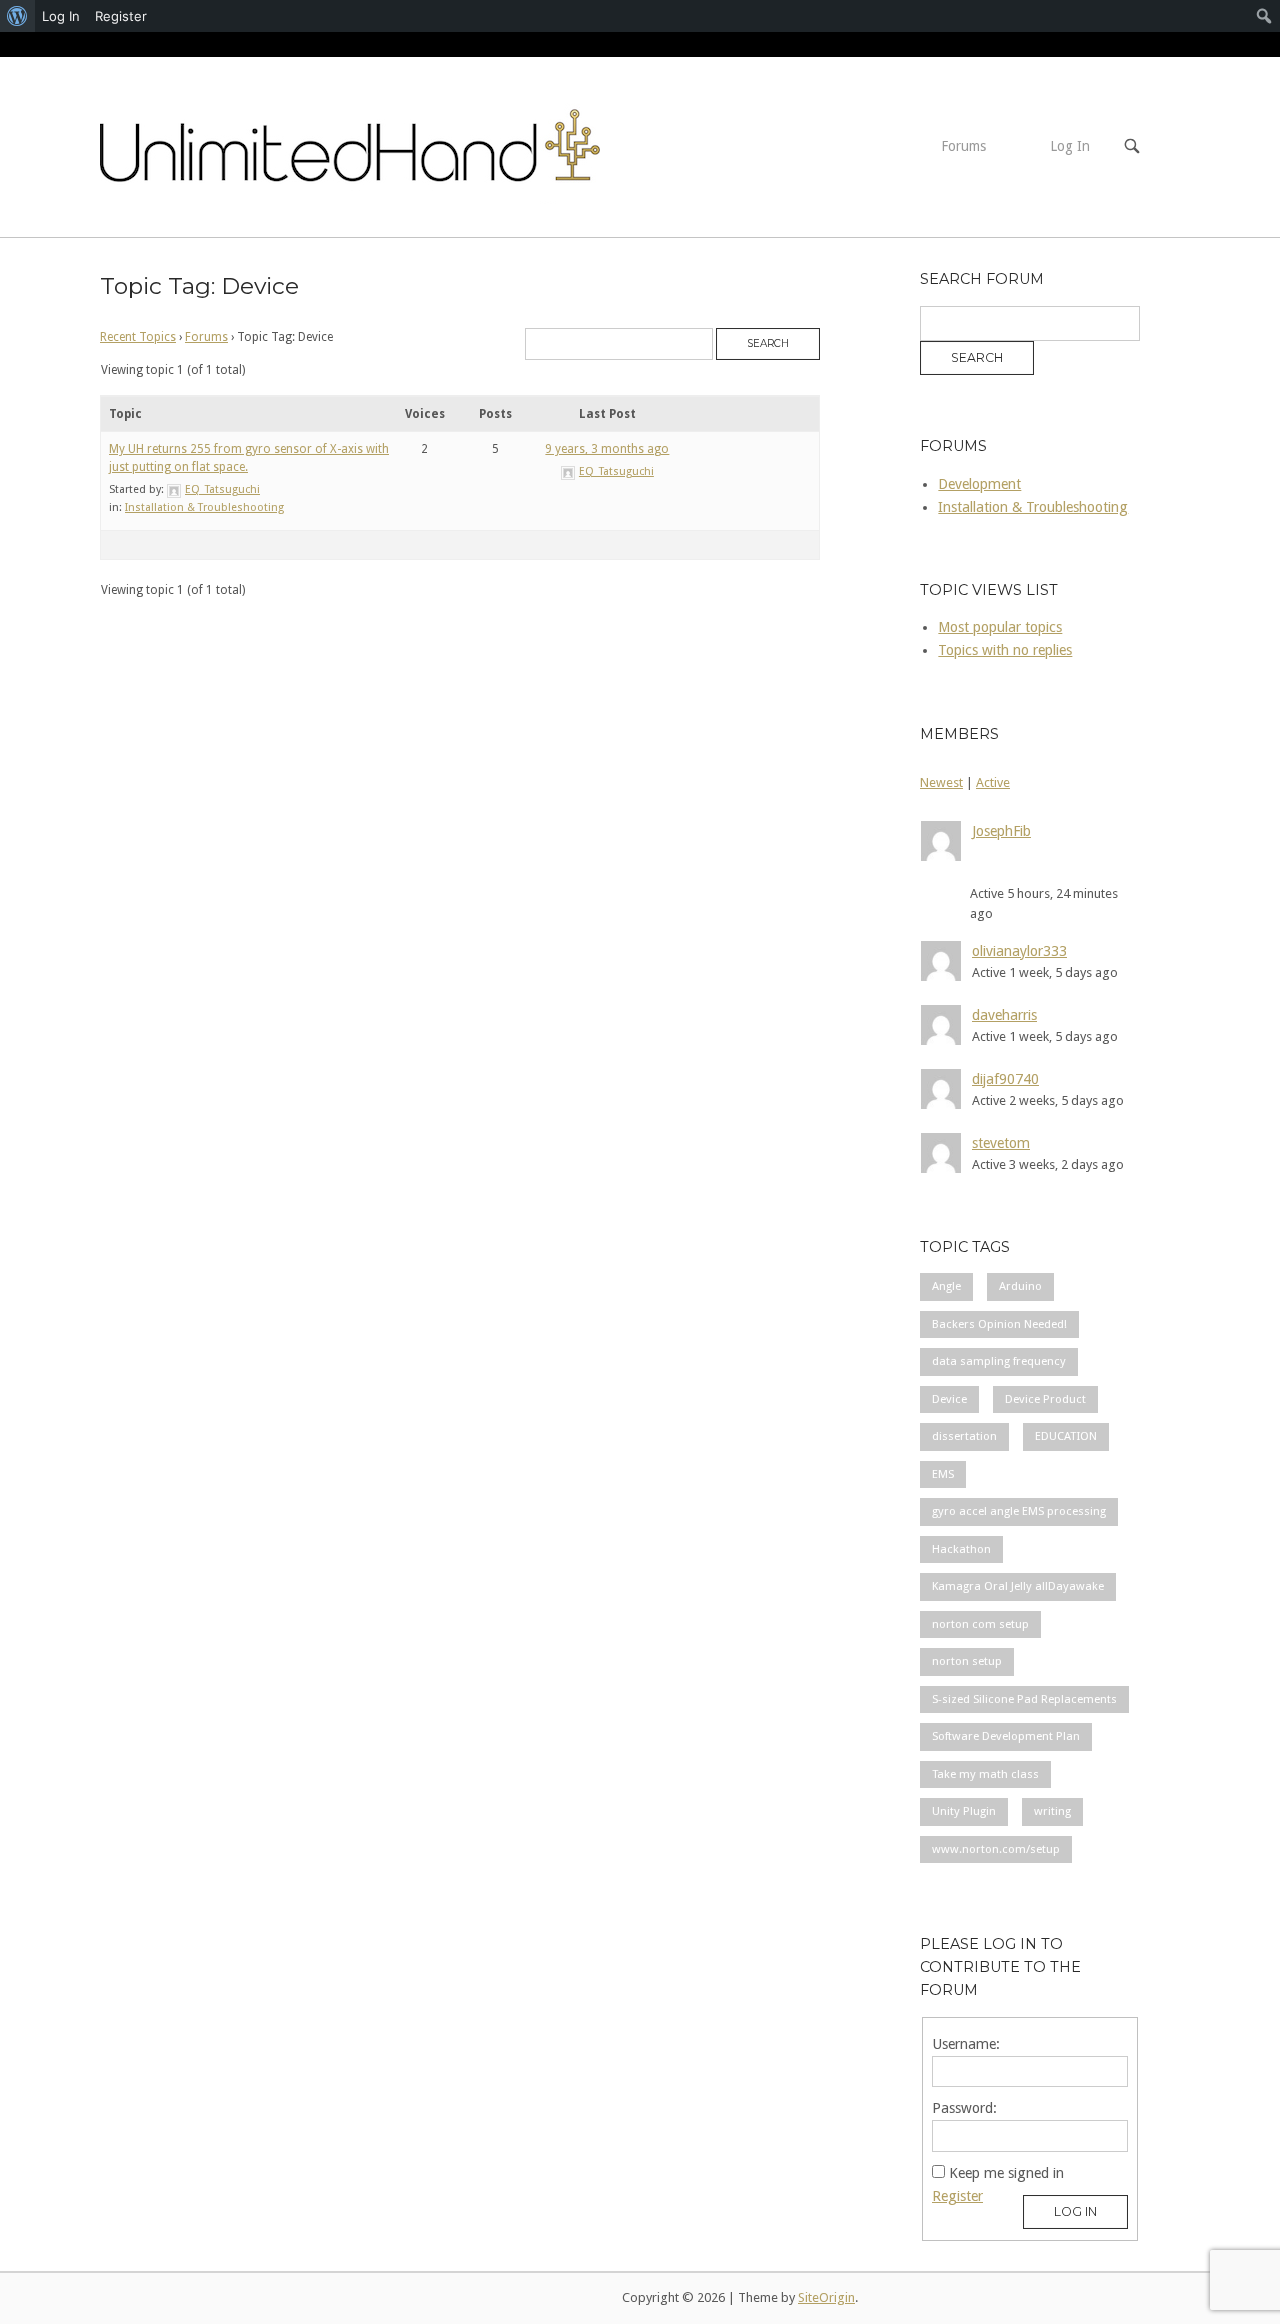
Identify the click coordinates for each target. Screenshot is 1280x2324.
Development (979, 484)
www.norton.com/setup (996, 1849)
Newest (941, 782)
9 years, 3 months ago (607, 449)
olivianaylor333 (1019, 951)
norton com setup (980, 1624)
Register (957, 2196)
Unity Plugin (964, 1811)
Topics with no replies (1005, 650)
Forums (963, 146)
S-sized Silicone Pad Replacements (1024, 1699)
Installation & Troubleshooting (204, 507)
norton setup (967, 1661)
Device (949, 1399)
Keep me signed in (1006, 2173)
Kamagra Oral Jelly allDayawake (1018, 1586)
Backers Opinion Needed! (999, 1324)
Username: (966, 2044)
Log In (1070, 146)
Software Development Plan (1006, 1736)
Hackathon (961, 1549)
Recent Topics (138, 337)
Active (993, 782)
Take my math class (985, 1774)
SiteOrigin (826, 2297)
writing (1052, 1811)
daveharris (1004, 1015)
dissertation (964, 1436)
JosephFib (1001, 831)
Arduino (1020, 1286)
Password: (964, 2108)
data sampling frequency (999, 1361)
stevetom (1001, 1143)
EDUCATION (1066, 1436)
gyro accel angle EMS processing (1019, 1511)
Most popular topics (1000, 627)
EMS (943, 1474)
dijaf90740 (1005, 1079)
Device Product (1045, 1399)
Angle (946, 1286)
